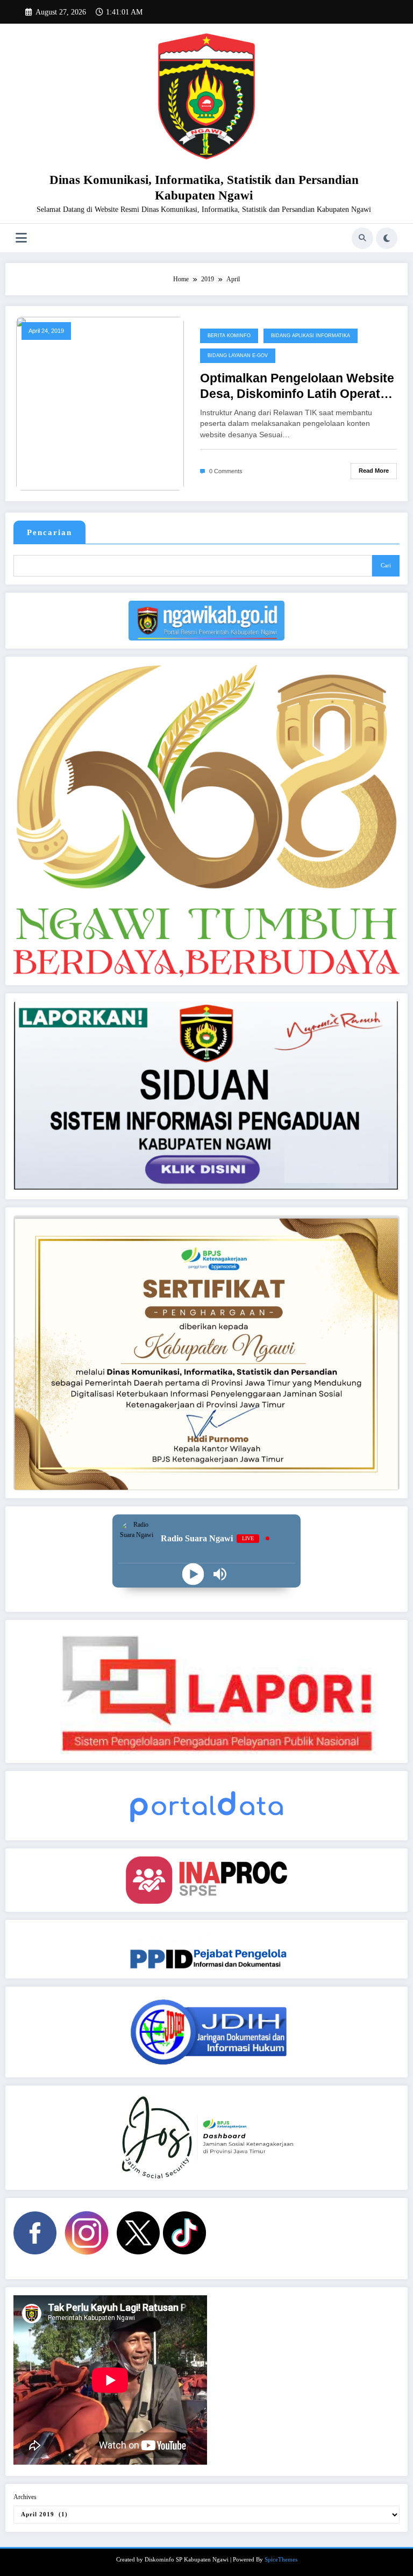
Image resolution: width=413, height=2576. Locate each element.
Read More (374, 471)
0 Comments (226, 471)
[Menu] (21, 238)
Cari (386, 565)
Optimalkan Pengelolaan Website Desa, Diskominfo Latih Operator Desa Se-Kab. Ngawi (297, 387)
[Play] (193, 1574)
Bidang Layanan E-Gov (238, 355)
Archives (25, 2497)
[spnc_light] (387, 238)
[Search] (362, 238)
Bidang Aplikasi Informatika (311, 336)
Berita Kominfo (229, 336)
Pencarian (49, 532)
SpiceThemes (281, 2560)
